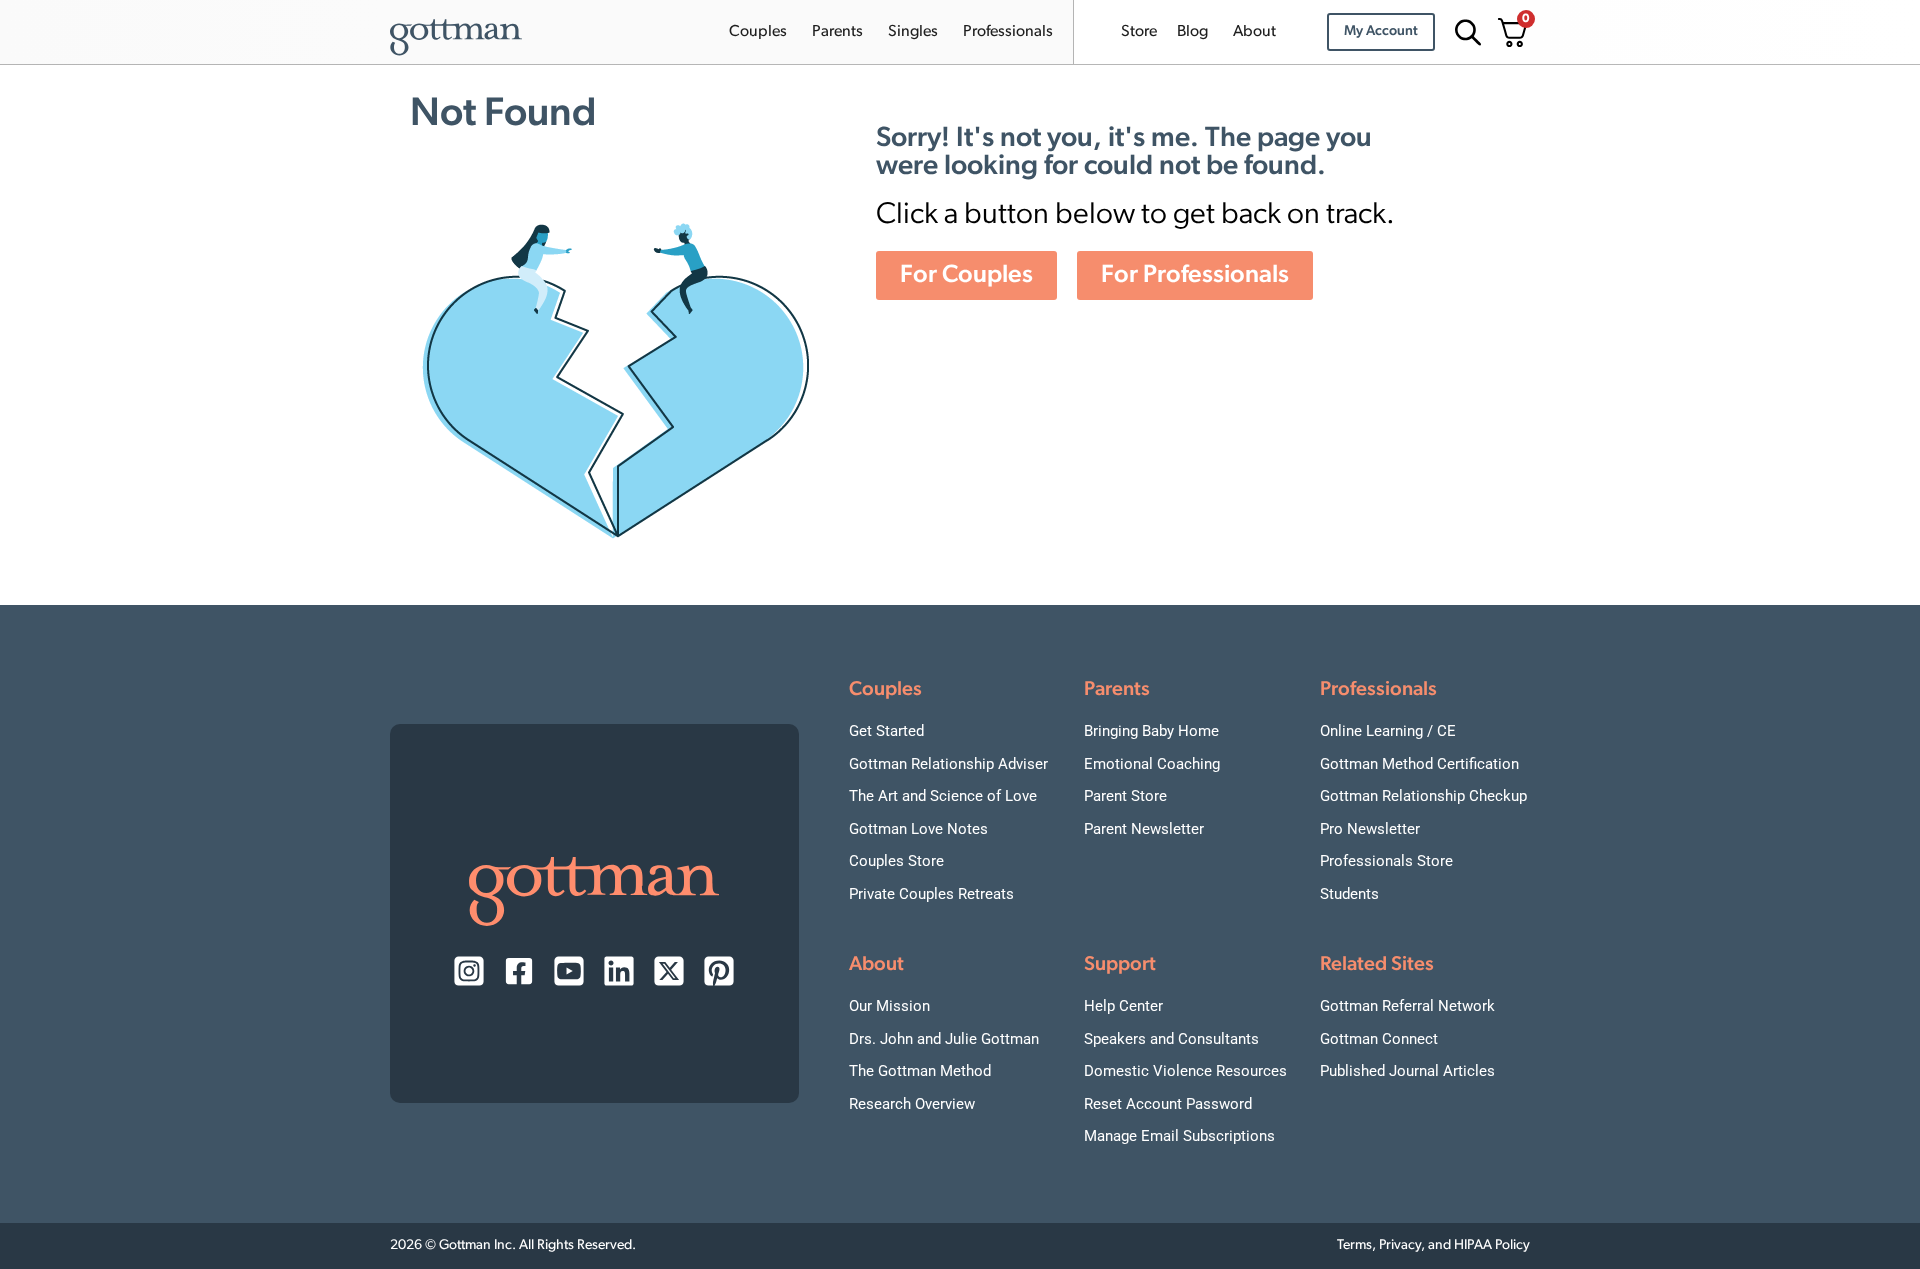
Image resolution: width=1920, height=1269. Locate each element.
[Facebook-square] (519, 971)
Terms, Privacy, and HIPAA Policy (1433, 1245)
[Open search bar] (1465, 32)
